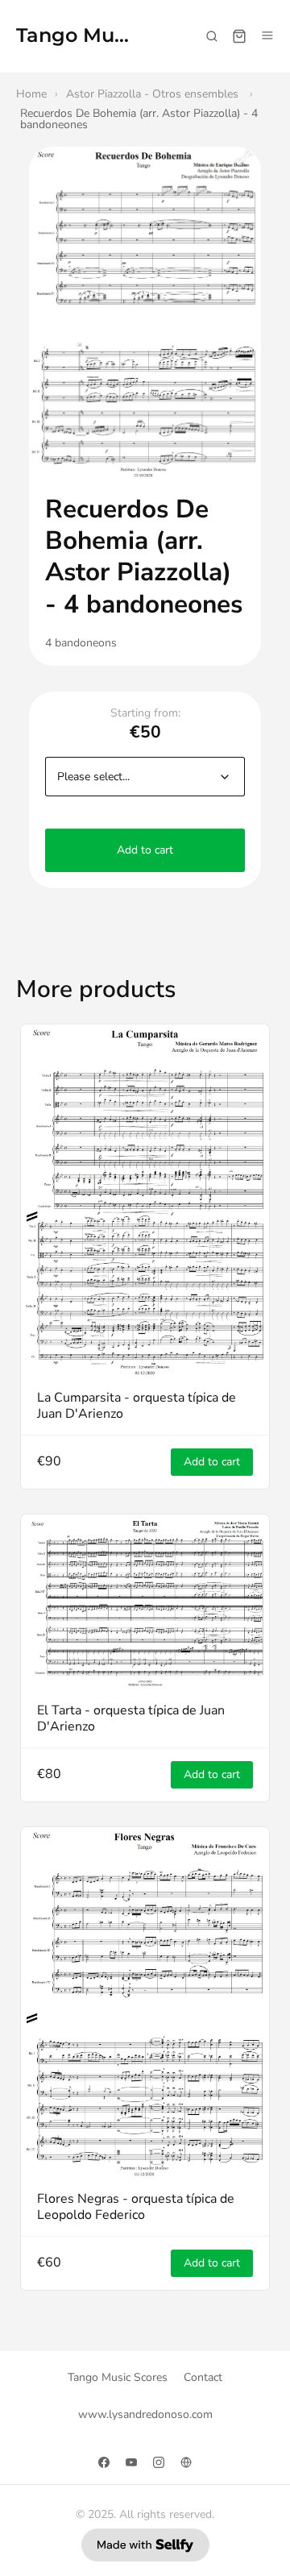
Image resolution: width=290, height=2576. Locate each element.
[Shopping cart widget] (239, 36)
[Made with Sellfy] (145, 2545)
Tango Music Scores (74, 36)
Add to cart (145, 850)
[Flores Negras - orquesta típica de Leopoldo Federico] (145, 2003)
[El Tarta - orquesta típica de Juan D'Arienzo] (145, 1602)
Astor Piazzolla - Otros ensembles (154, 94)
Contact (203, 2377)
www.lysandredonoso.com (145, 2414)
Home (31, 94)
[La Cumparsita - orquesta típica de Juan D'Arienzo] (145, 1201)
